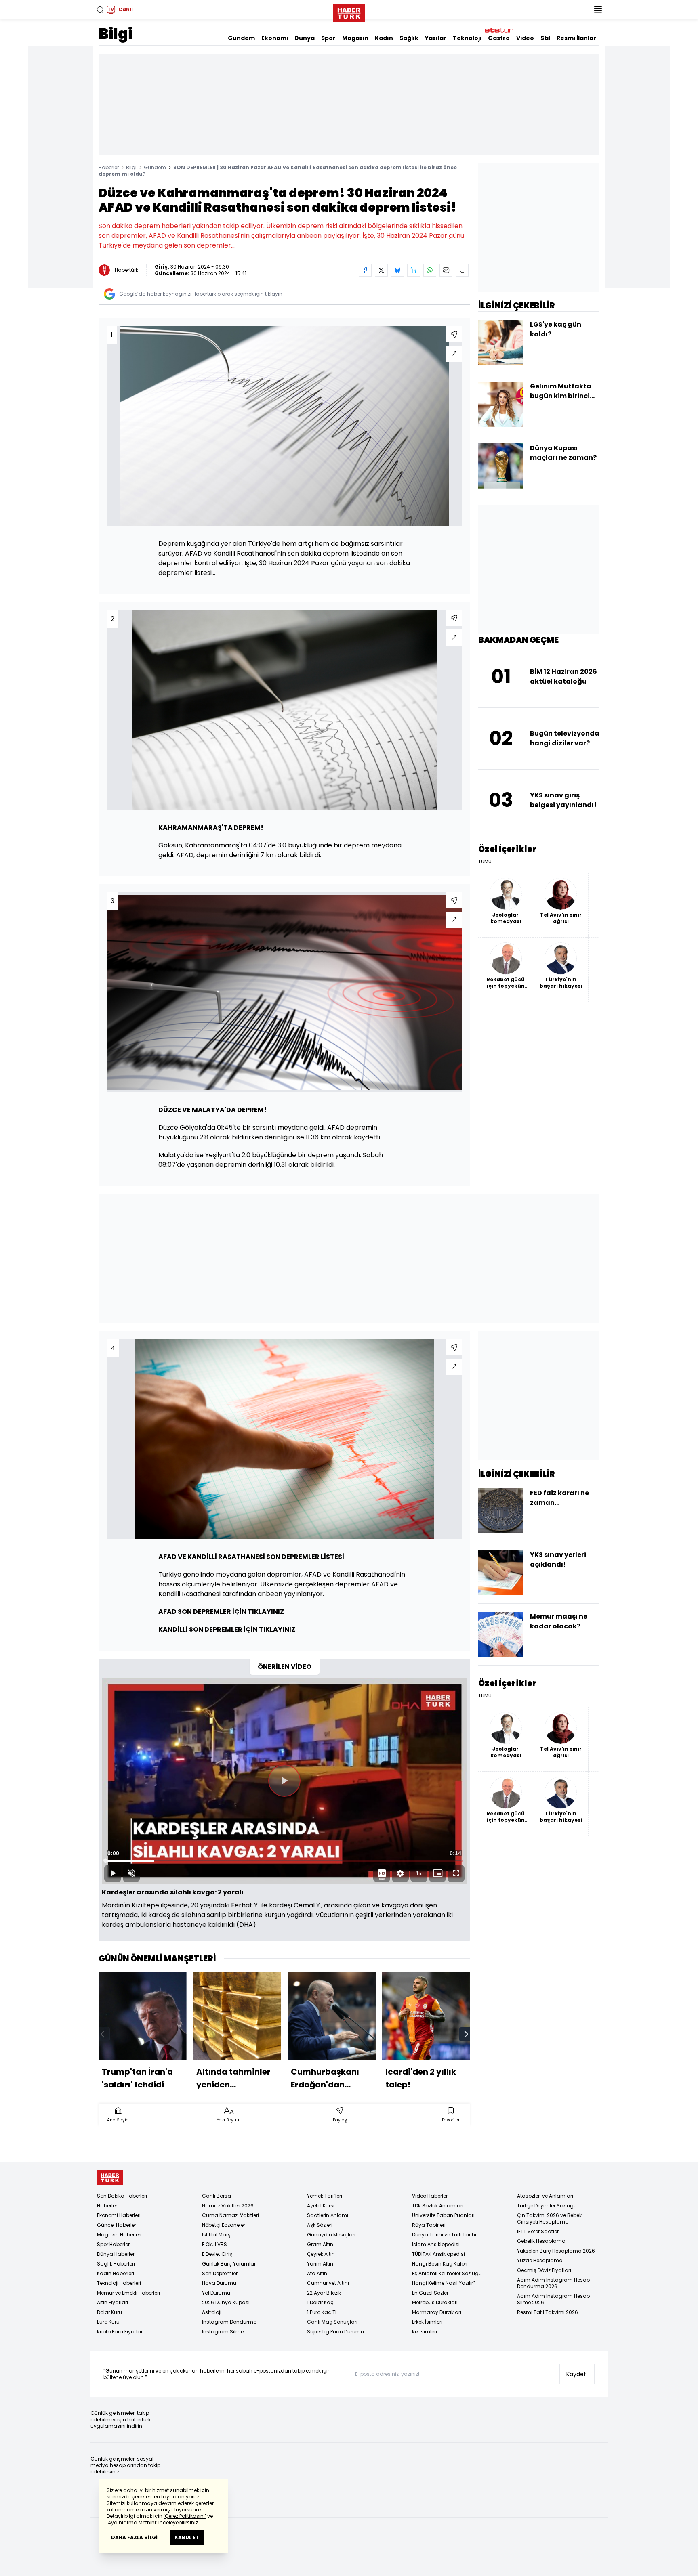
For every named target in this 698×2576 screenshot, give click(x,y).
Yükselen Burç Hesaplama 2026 (556, 2251)
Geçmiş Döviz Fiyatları (544, 2270)
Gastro (499, 38)
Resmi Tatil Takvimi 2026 (548, 2312)
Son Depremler (220, 2273)
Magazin (355, 38)
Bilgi (116, 34)
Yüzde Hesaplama (540, 2260)
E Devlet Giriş (217, 2254)
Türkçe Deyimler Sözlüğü (547, 2206)
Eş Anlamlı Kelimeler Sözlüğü (447, 2273)
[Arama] (100, 10)
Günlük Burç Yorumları (229, 2264)
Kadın (384, 38)
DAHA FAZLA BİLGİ (134, 2537)
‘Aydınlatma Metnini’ (132, 2523)
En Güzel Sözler (430, 2293)
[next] (466, 2034)
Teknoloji (467, 38)
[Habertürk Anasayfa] (349, 11)
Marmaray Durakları (437, 2312)
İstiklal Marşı (217, 2235)
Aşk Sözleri (320, 2225)
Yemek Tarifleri (325, 2196)
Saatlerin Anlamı (328, 2215)
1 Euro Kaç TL (322, 2312)
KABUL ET (187, 2537)
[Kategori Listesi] (598, 10)
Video (525, 38)
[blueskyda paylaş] (397, 270)
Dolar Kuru (109, 2312)
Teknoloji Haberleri (119, 2283)
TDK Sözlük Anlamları (438, 2206)
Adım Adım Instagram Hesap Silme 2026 (553, 2299)
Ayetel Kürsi (321, 2206)
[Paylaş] (454, 334)
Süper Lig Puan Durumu (335, 2332)
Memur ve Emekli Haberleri (128, 2293)
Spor (328, 38)
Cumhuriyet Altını (328, 2283)
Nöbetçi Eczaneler (224, 2225)
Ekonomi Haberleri (119, 2215)
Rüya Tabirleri (429, 2225)
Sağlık (409, 38)
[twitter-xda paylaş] (381, 270)
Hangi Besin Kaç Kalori (440, 2264)
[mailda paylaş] (446, 270)
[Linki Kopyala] (462, 270)
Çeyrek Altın (321, 2254)
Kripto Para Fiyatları (120, 2332)
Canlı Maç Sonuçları (332, 2322)
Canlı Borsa (217, 2196)
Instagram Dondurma (229, 2322)
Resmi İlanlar (576, 38)
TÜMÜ (485, 862)
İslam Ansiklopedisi (436, 2244)
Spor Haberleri (114, 2244)
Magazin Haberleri (119, 2235)
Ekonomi (275, 38)
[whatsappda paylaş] (430, 270)
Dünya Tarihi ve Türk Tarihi (444, 2235)
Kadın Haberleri (116, 2273)
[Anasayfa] (110, 2178)
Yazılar (436, 38)
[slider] (284, 1861)
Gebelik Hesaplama (541, 2241)
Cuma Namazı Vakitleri (230, 2215)
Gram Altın (320, 2244)
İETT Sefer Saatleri (538, 2231)
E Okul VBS (214, 2244)
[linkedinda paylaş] (414, 270)
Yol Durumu (216, 2293)
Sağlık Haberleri (116, 2264)
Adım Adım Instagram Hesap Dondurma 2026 (553, 2283)
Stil (545, 38)
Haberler (109, 167)
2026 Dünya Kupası (226, 2302)
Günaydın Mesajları (331, 2235)
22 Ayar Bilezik (324, 2293)
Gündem (241, 38)
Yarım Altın (320, 2264)
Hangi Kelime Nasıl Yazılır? (444, 2283)
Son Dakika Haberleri (122, 2196)
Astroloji (212, 2312)
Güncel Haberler (117, 2225)
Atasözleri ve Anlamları (545, 2196)
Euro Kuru (108, 2322)
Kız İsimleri (425, 2332)
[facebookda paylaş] (365, 270)
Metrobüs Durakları (435, 2302)
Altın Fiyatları (112, 2302)
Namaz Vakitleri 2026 (228, 2206)
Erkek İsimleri (427, 2322)
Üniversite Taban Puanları (443, 2215)
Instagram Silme (223, 2332)
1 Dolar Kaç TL (323, 2302)
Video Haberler (430, 2196)
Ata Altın (317, 2273)
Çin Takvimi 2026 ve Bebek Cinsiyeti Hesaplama (549, 2218)
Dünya (305, 38)
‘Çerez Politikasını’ (185, 2516)
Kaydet (576, 2374)
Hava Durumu (219, 2283)
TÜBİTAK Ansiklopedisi (438, 2254)
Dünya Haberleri (116, 2254)
